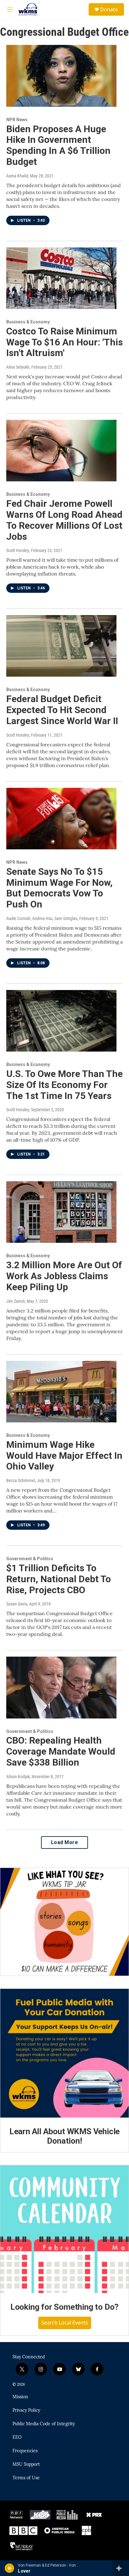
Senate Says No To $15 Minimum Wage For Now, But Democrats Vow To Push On (59, 888)
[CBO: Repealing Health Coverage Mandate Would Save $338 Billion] (61, 1687)
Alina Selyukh (18, 367)
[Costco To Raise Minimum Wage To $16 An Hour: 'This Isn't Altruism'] (61, 278)
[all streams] (121, 2568)
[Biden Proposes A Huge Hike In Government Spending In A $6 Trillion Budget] (61, 76)
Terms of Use (26, 2478)
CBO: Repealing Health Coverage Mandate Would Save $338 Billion (61, 1751)
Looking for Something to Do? (64, 2307)
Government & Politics (30, 1559)
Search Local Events (65, 2323)
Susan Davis (17, 1604)
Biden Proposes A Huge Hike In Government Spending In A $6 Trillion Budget (58, 145)
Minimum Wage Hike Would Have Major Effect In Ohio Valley (64, 1456)
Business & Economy (28, 322)
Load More (65, 1842)
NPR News (17, 120)
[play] (10, 2568)
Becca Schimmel (21, 1480)
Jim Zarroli (15, 1301)
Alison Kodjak (18, 1777)
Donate (109, 9)
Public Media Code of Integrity (44, 2424)
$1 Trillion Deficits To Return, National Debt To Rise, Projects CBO (59, 1579)
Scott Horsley (18, 550)
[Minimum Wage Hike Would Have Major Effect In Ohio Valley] (61, 1392)
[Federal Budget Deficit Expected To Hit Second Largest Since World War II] (61, 646)
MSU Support (26, 2465)
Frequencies (25, 2451)
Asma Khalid (17, 176)
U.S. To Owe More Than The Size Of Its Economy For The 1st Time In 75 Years (64, 1085)
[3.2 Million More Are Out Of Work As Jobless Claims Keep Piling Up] (61, 1212)
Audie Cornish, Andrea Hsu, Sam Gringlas (42, 918)
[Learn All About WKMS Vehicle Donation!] (64, 2053)
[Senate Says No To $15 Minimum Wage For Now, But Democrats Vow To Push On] (61, 819)
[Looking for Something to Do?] (64, 2229)
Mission (20, 2397)
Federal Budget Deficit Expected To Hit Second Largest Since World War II (62, 710)
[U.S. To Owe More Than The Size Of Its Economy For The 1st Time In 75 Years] (61, 1021)
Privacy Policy (26, 2411)
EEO (17, 2438)
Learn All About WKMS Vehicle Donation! (64, 2136)
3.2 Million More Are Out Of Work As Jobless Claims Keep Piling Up (64, 1276)
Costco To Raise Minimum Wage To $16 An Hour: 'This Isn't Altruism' (64, 342)
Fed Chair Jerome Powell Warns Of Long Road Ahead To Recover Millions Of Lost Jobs (64, 520)
